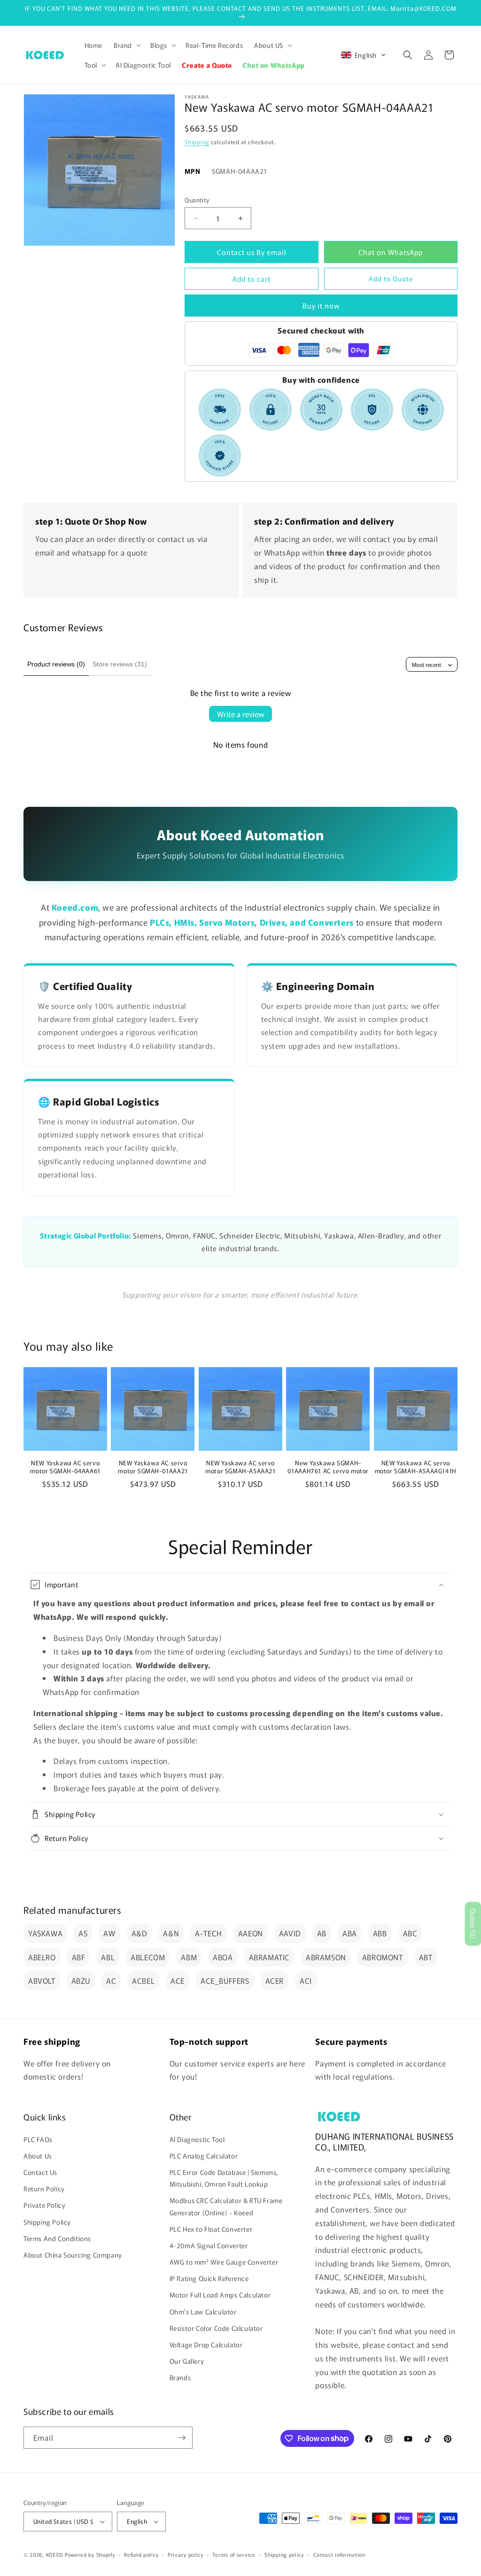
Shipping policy (284, 2554)
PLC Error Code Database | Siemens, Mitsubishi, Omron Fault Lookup (224, 2178)
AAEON (251, 1933)
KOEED (55, 2554)
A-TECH (209, 1933)
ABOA (223, 1957)
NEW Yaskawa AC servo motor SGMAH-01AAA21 (153, 1467)
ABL (108, 1957)
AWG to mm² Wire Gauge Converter (224, 2262)
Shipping (197, 142)
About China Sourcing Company (73, 2255)
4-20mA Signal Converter (209, 2245)
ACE (178, 1980)
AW (109, 1933)
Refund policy (141, 2554)
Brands (180, 2377)
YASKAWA (45, 1933)
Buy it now (321, 306)
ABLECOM (148, 1957)
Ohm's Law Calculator (203, 2312)
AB (322, 1933)
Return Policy (44, 2189)
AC (111, 1980)
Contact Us (40, 2172)
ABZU (81, 1980)
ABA (350, 1933)
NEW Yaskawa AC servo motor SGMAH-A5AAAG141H (416, 1467)
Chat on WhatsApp (391, 252)
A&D (140, 1933)
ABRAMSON (326, 1957)
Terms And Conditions (57, 2238)
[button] (126, 45)
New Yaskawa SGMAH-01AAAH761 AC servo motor (328, 1467)
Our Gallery (187, 2361)
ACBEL (143, 1980)
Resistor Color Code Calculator (216, 2328)
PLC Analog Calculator (204, 2156)
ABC (410, 1933)
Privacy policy (186, 2554)
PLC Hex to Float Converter (211, 2229)
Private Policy (44, 2205)
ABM (189, 1957)
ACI (306, 1980)
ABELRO (42, 1957)
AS (83, 1933)
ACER (275, 1980)
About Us (38, 2156)
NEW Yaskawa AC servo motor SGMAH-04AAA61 (65, 1467)
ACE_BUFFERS (225, 1980)
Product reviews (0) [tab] (56, 664)
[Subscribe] (182, 2438)
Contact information (339, 2554)
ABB (380, 1933)
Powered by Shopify (90, 2554)
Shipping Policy (47, 2222)
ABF (79, 1957)
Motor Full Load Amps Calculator (220, 2295)
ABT (426, 1957)
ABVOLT (42, 1980)
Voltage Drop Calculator (206, 2344)
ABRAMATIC (269, 1957)
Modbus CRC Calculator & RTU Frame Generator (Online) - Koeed (226, 2206)
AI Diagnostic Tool (197, 2139)
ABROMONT (383, 1957)
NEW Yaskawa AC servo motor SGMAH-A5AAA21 (240, 1467)
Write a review (240, 714)
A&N (171, 1933)
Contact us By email (252, 252)
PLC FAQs (38, 2139)
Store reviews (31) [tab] (120, 664)
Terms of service (234, 2554)
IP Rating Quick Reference (209, 2278)
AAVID (290, 1933)
